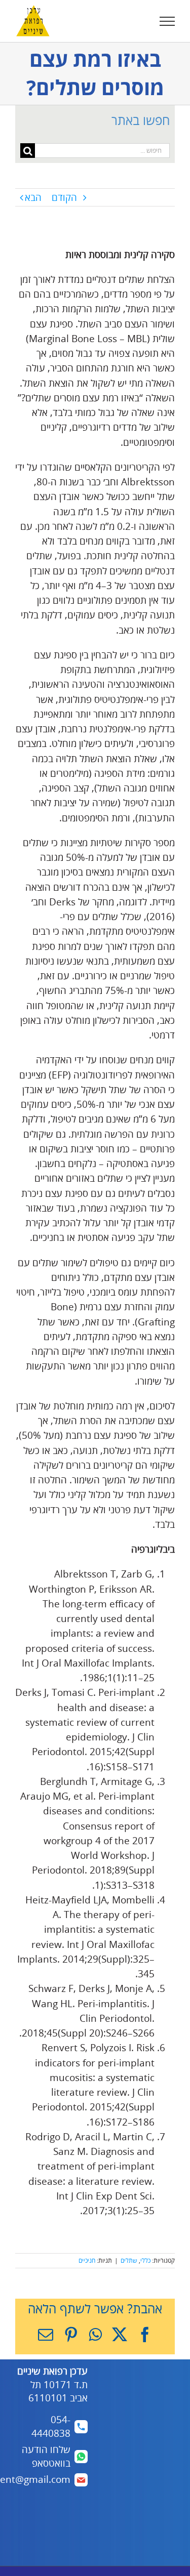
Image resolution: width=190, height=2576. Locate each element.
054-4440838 (51, 2426)
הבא (33, 197)
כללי (145, 2260)
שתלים (129, 2260)
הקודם (64, 197)
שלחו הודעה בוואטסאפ (46, 2456)
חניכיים (87, 2260)
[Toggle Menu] (167, 21)
